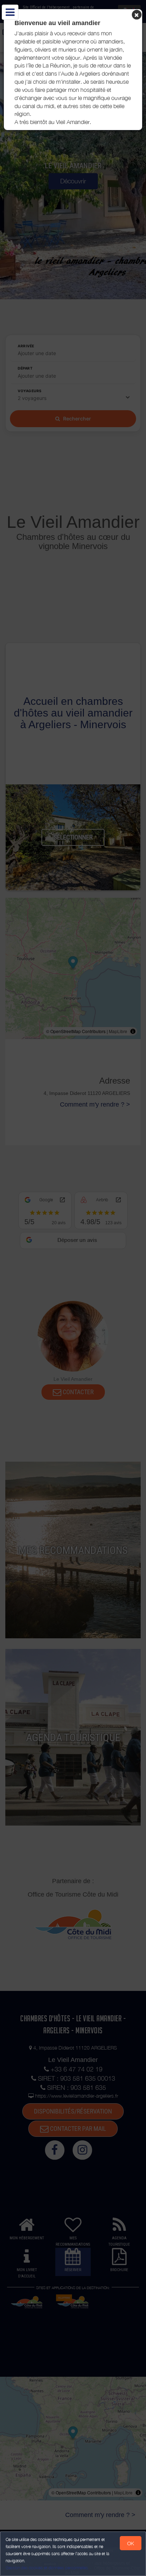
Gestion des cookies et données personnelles (47, 2568)
